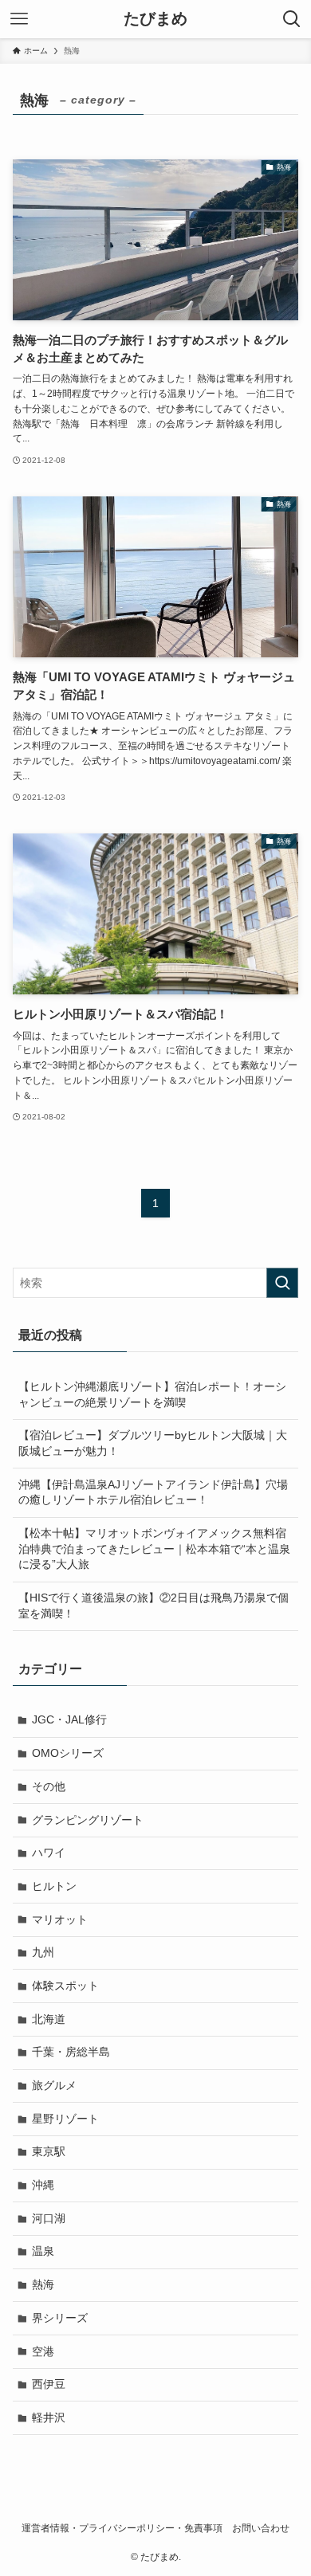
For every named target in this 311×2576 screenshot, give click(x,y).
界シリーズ (60, 2318)
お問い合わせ (261, 2528)
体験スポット (65, 1986)
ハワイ (49, 1853)
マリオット (60, 1919)
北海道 (49, 2019)
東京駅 (49, 2151)
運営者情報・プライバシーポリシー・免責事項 (122, 2528)
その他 (49, 1786)
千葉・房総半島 (71, 2052)
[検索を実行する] (282, 1283)
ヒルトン (54, 1886)
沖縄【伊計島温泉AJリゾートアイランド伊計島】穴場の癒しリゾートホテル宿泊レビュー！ (153, 1492)
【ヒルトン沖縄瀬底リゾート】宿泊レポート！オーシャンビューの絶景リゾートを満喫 (152, 1394)
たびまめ (155, 19)
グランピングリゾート (88, 1820)
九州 (43, 1952)
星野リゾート (65, 2119)
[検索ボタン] (292, 19)
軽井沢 (49, 2417)
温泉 (43, 2251)
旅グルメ (54, 2085)
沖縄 (43, 2185)
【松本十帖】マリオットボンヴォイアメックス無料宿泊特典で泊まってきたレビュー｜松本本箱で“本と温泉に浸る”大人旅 (154, 1549)
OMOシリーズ (68, 1753)
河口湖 (49, 2218)
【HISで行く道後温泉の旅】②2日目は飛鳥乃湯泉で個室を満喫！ (154, 1606)
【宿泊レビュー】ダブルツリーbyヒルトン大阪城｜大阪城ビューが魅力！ (153, 1443)
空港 (43, 2351)
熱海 (43, 2284)
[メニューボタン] (19, 19)
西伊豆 (49, 2384)
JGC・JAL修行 (69, 1719)
